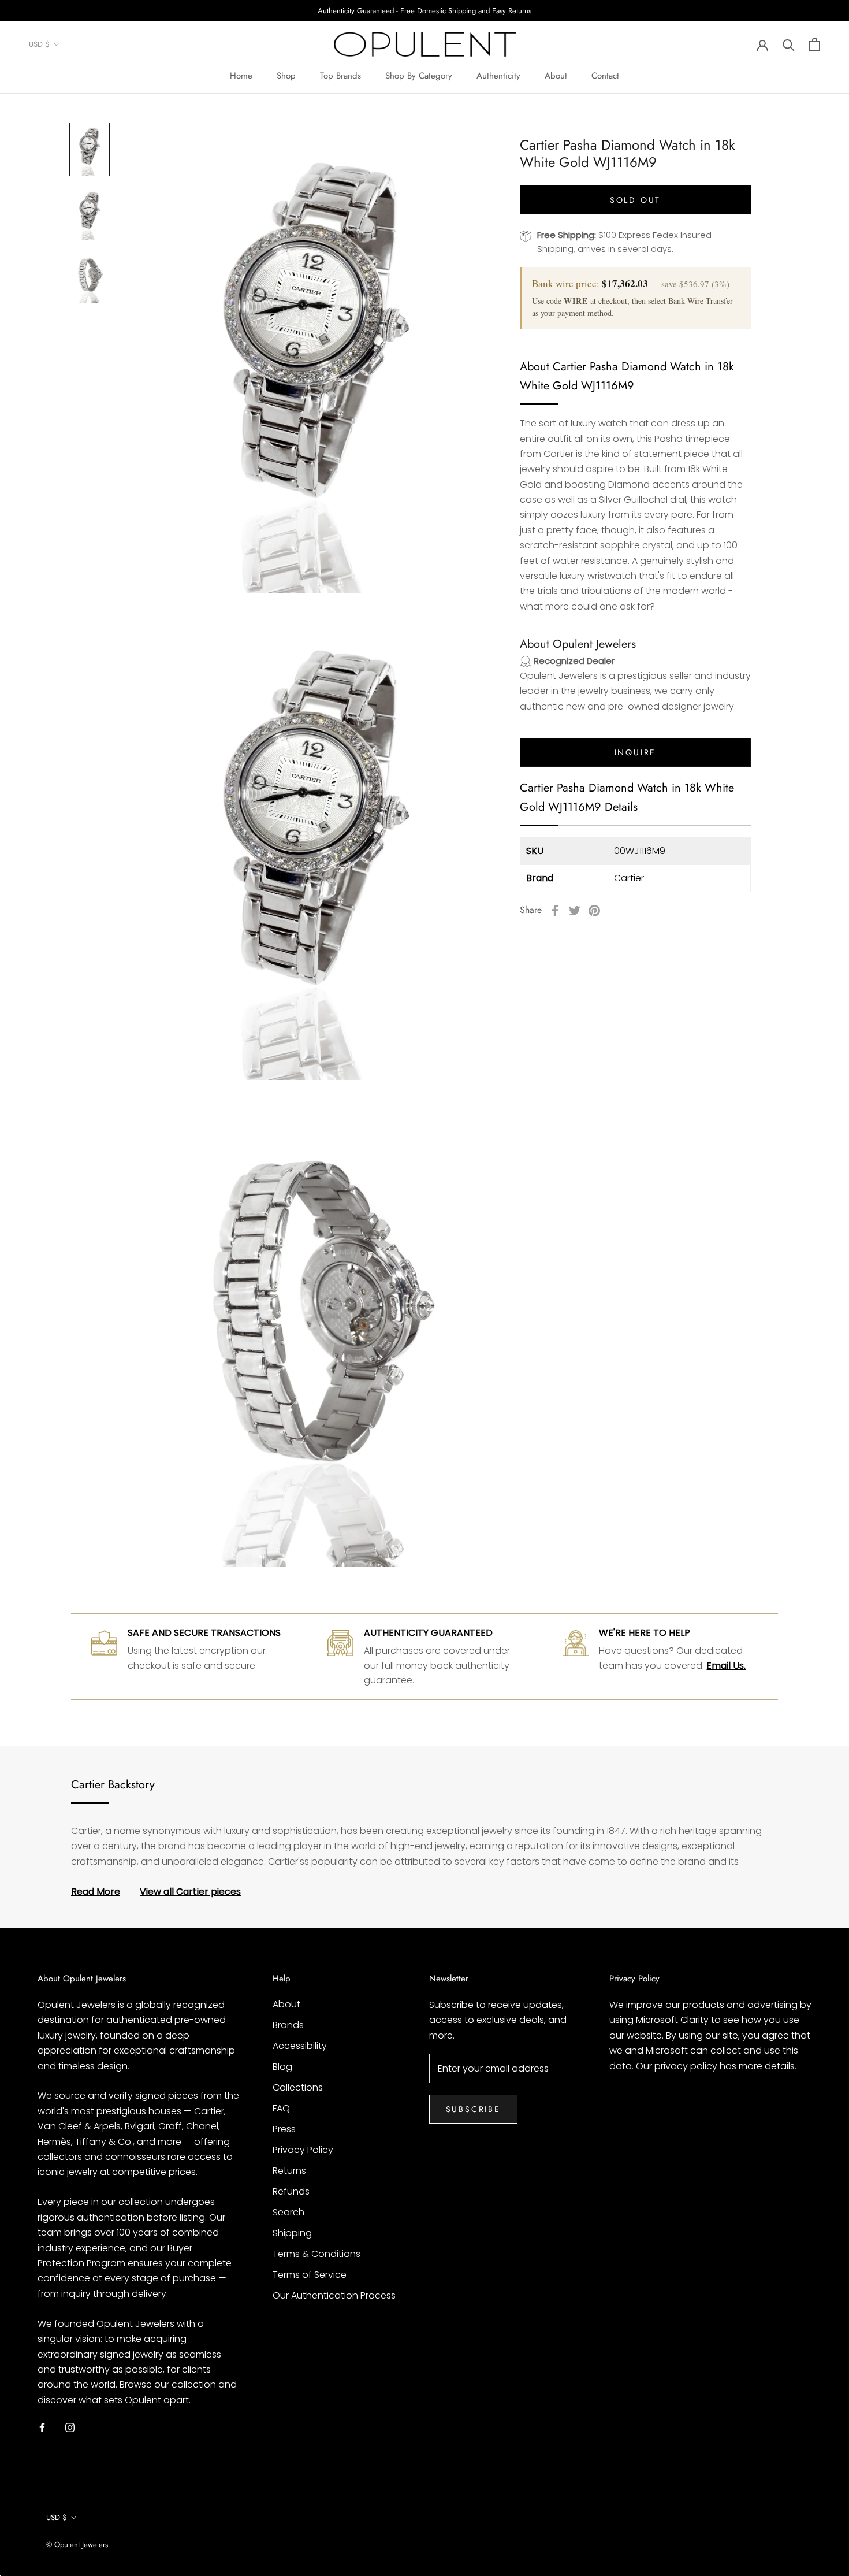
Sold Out (635, 200)
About (556, 76)
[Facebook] (555, 911)
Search (288, 2212)
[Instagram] (70, 2427)
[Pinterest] (594, 911)
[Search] (789, 44)
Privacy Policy (303, 2150)
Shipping (292, 2233)
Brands (288, 2025)
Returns (289, 2171)
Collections (298, 2087)
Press (284, 2129)
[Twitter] (575, 911)
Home (241, 76)
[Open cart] (815, 44)
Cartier (629, 878)
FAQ (281, 2108)
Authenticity (498, 76)
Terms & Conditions (316, 2254)
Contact (605, 76)
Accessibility (300, 2046)
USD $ (39, 45)
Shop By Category (419, 76)
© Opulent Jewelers (77, 2545)
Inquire (636, 753)
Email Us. (726, 1666)
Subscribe (473, 2109)
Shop (286, 76)
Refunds (291, 2191)
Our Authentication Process (334, 2295)
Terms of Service (310, 2275)
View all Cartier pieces (190, 1892)
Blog (282, 2067)
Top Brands (340, 76)
